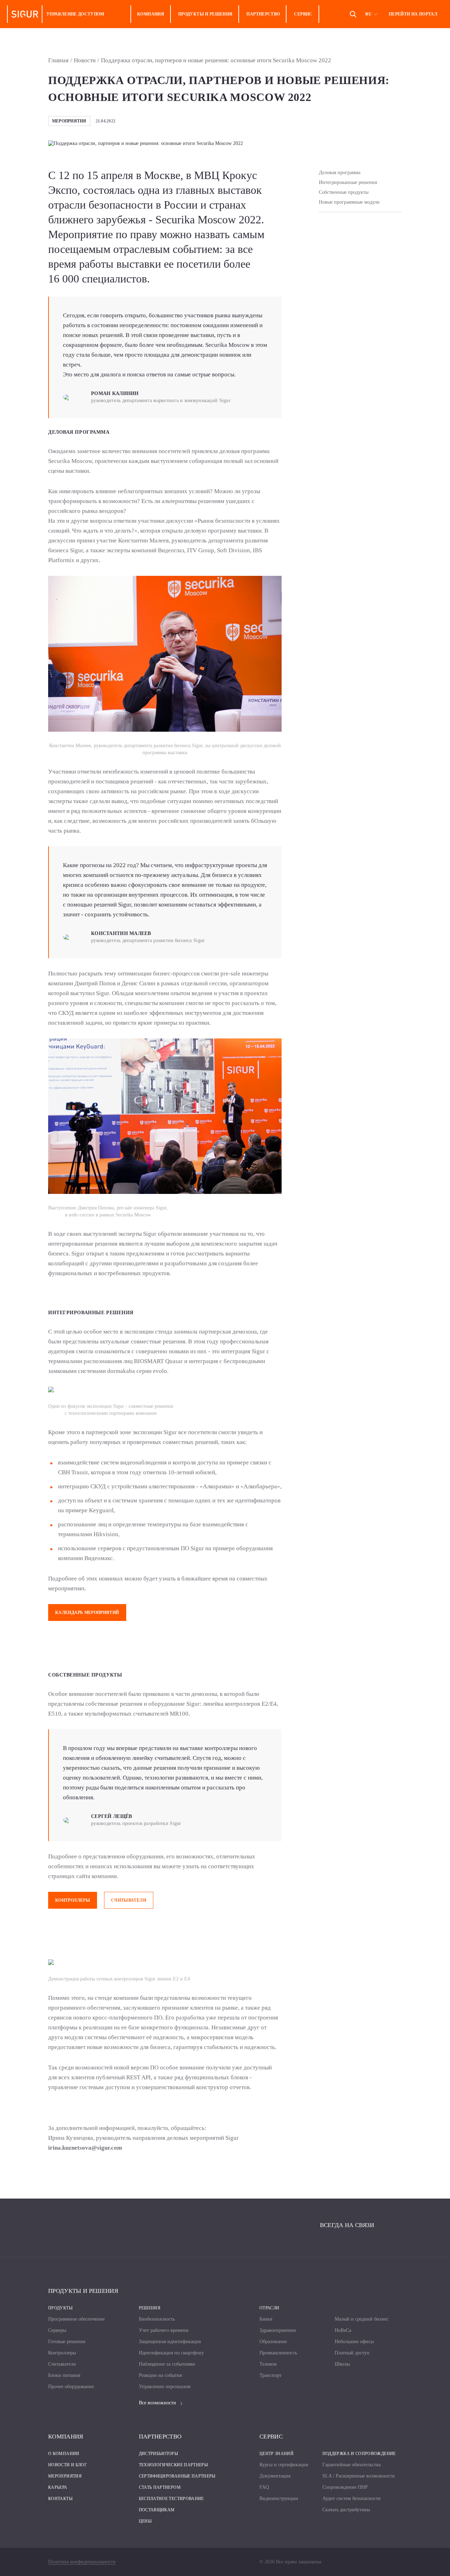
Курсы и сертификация (284, 2465)
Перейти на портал (413, 14)
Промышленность (278, 2353)
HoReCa (343, 2330)
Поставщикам (157, 2510)
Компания (151, 14)
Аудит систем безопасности (352, 2498)
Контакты (60, 2499)
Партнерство (263, 14)
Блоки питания (64, 2375)
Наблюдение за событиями (167, 2364)
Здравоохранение (278, 2330)
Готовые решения (67, 2342)
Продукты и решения (205, 14)
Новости (85, 60)
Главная (58, 60)
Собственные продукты (344, 192)
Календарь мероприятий (87, 1613)
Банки (266, 2319)
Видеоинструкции (279, 2498)
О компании (64, 2454)
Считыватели (129, 1900)
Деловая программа (340, 173)
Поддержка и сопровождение (359, 2454)
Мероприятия (65, 2476)
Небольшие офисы (354, 2342)
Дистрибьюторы (159, 2454)
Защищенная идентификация (170, 2342)
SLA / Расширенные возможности (359, 2476)
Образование (273, 2342)
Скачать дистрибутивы (346, 2510)
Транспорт (271, 2375)
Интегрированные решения (348, 182)
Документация (275, 2476)
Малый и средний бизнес (362, 2319)
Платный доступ (352, 2353)
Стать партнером (160, 2487)
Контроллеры (73, 1900)
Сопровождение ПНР (345, 2487)
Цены (145, 2521)
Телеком (268, 2364)
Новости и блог (67, 2465)
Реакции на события (160, 2375)
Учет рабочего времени (164, 2330)
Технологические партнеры (173, 2465)
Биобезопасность (157, 2319)
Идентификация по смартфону (171, 2353)
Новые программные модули (349, 202)
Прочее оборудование (71, 2387)
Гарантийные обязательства (352, 2465)
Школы (342, 2364)
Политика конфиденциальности (82, 2562)
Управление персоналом (165, 2387)
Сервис (303, 14)
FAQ (264, 2487)
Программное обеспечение (76, 2319)
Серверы (57, 2330)
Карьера (58, 2487)
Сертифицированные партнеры (177, 2476)
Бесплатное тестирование (171, 2499)
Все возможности (157, 2403)
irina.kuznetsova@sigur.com (85, 2148)
